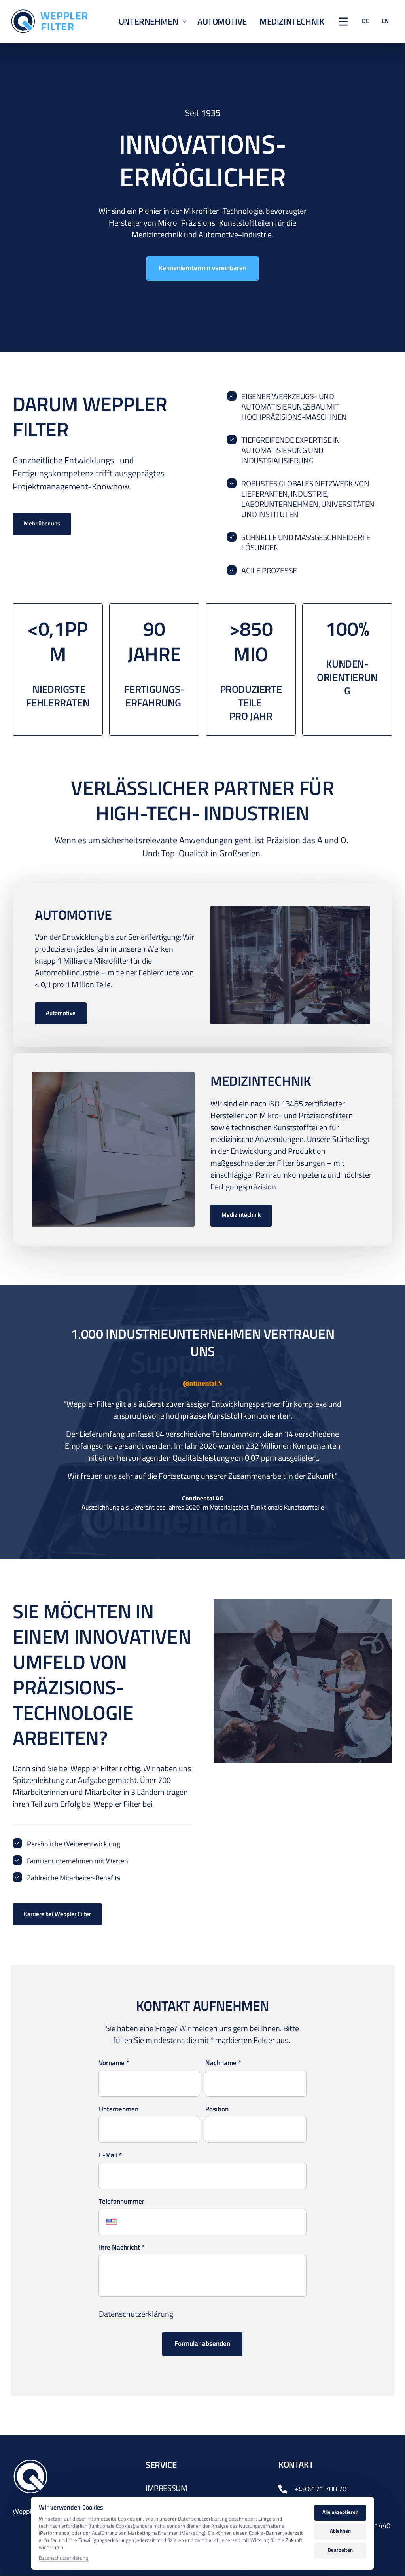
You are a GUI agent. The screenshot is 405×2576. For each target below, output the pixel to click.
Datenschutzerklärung (136, 2314)
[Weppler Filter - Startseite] (49, 21)
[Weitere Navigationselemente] (343, 22)
